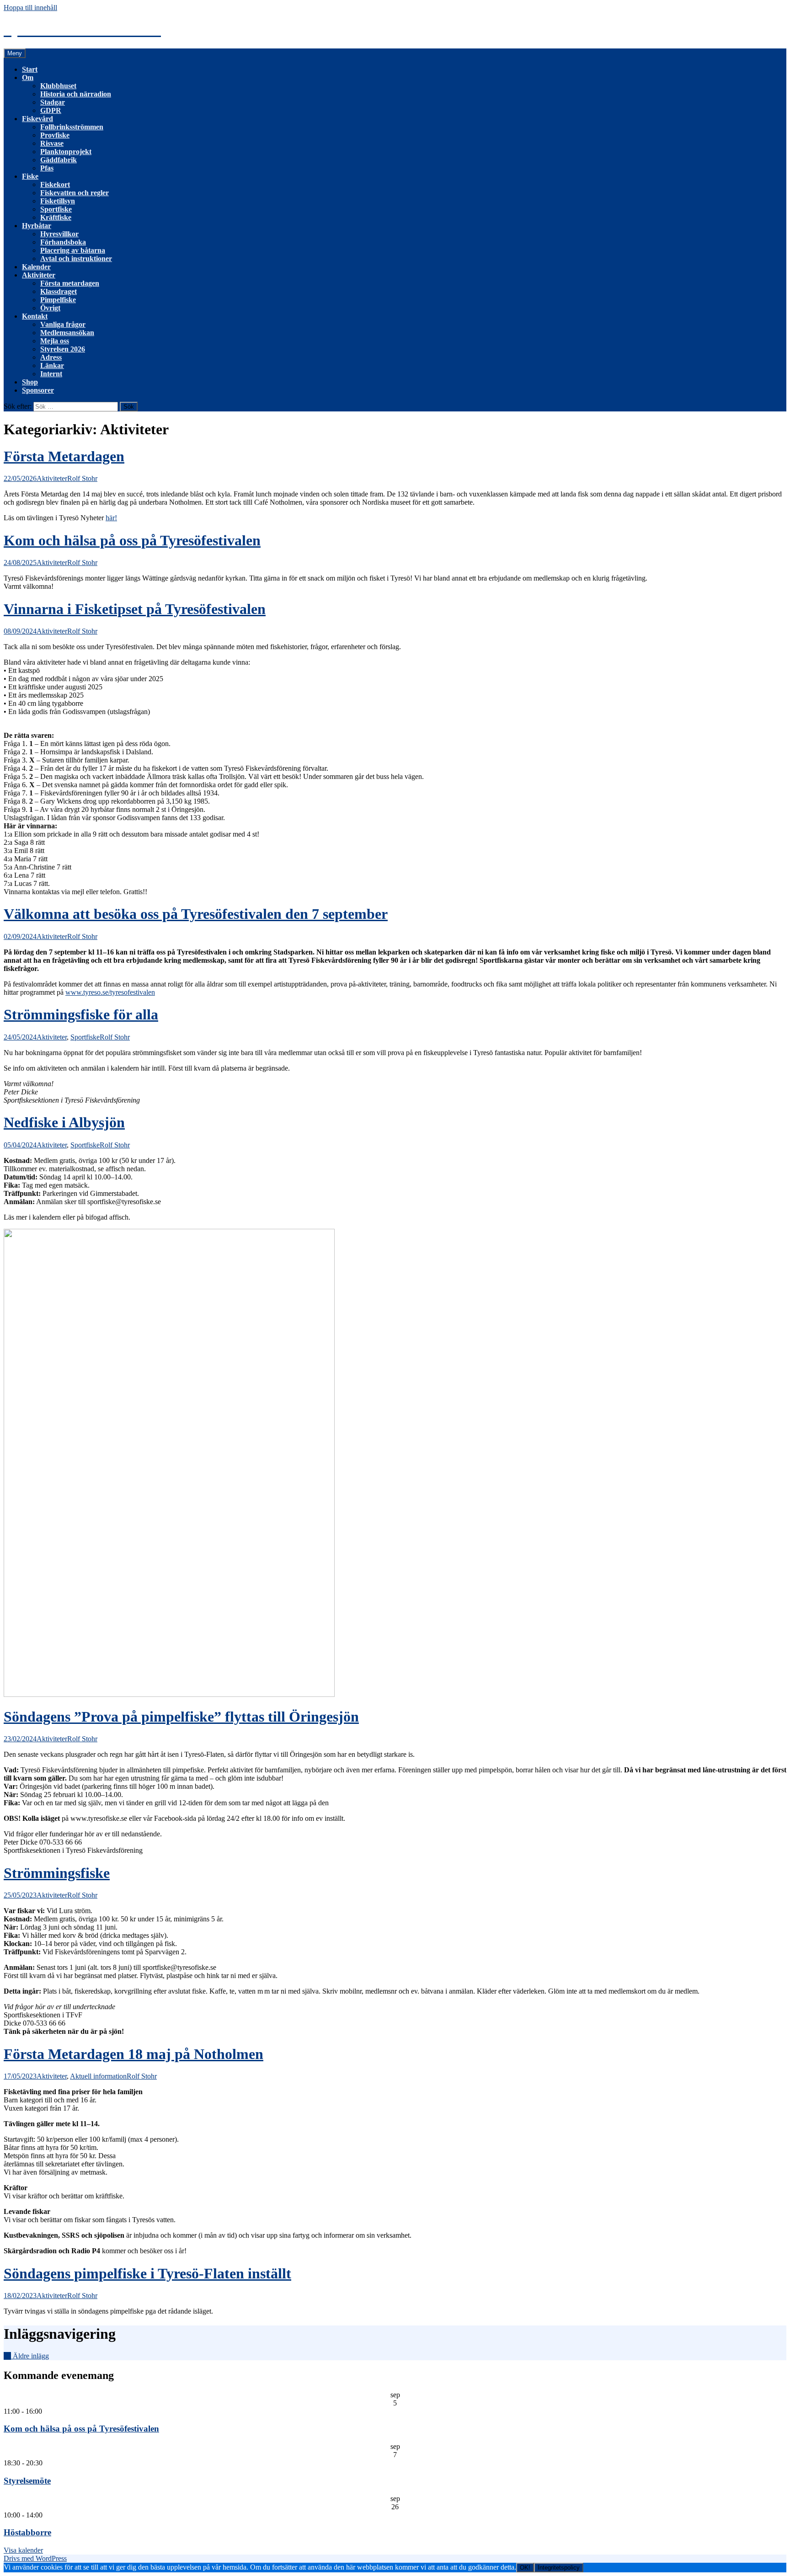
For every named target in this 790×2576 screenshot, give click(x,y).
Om (28, 77)
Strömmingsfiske (57, 1873)
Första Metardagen (64, 456)
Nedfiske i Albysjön (64, 1122)
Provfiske (55, 135)
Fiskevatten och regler (75, 193)
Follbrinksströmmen (72, 127)
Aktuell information (98, 2076)
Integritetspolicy (559, 2568)
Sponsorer (38, 390)
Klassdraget (59, 291)
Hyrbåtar (37, 226)
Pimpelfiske (58, 300)
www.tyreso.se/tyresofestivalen (110, 992)
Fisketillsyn (58, 201)
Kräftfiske (56, 217)
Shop (30, 382)
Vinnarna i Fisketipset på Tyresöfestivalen (135, 609)
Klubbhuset (58, 86)
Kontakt (35, 316)
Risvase (52, 143)
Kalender (36, 267)
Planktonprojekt (66, 152)
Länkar (52, 365)
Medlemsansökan (67, 333)
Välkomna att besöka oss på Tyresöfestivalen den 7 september (196, 914)
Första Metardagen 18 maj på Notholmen (133, 2054)
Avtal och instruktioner (76, 259)
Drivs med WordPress (35, 2558)
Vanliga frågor (63, 324)
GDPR (51, 110)
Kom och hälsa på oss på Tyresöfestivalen (132, 540)
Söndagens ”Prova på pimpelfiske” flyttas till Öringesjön (181, 1717)
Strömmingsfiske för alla (81, 1014)
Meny (15, 53)
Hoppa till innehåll (30, 8)
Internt (51, 374)
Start (30, 69)
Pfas (47, 168)
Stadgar (53, 102)
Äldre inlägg (26, 2356)
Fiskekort (55, 184)
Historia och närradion (76, 94)
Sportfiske (56, 209)
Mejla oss (55, 341)
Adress (51, 357)
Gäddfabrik (59, 160)
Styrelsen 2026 (63, 349)
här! (111, 518)
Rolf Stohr (82, 478)
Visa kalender (23, 2550)
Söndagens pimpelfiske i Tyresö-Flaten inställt (147, 2273)
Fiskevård (37, 119)
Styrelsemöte (27, 2481)
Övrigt (50, 308)
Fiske (30, 176)
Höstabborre (27, 2532)
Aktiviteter (39, 275)
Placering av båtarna (73, 250)
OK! (525, 2568)
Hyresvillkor (59, 234)
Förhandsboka (63, 242)
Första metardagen (70, 283)
